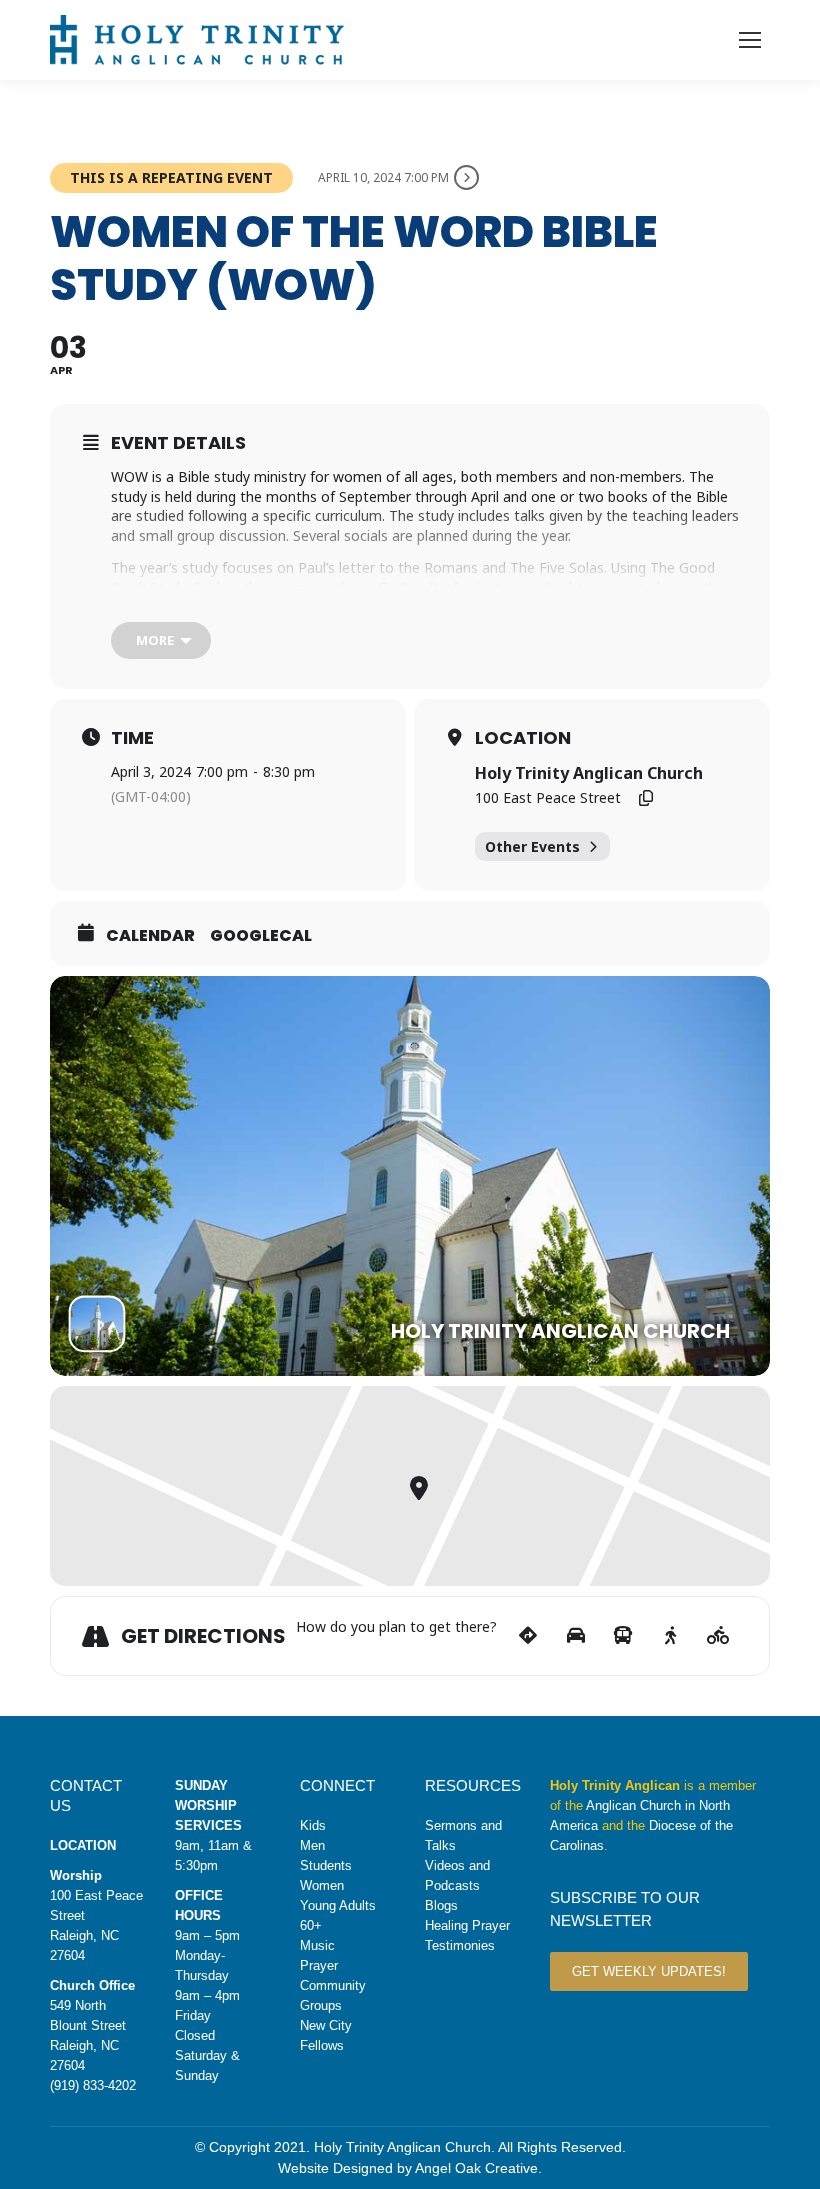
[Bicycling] (718, 1636)
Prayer (319, 1965)
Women (322, 1885)
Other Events (532, 846)
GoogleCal (261, 936)
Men (312, 1845)
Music (317, 1945)
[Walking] (670, 1636)
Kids (313, 1825)
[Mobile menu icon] (750, 40)
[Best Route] (528, 1636)
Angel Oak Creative (476, 2168)
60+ (311, 1925)
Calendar (150, 936)
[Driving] (575, 1636)
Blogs (441, 1905)
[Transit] (623, 1636)
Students (326, 1865)
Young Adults (338, 1905)
